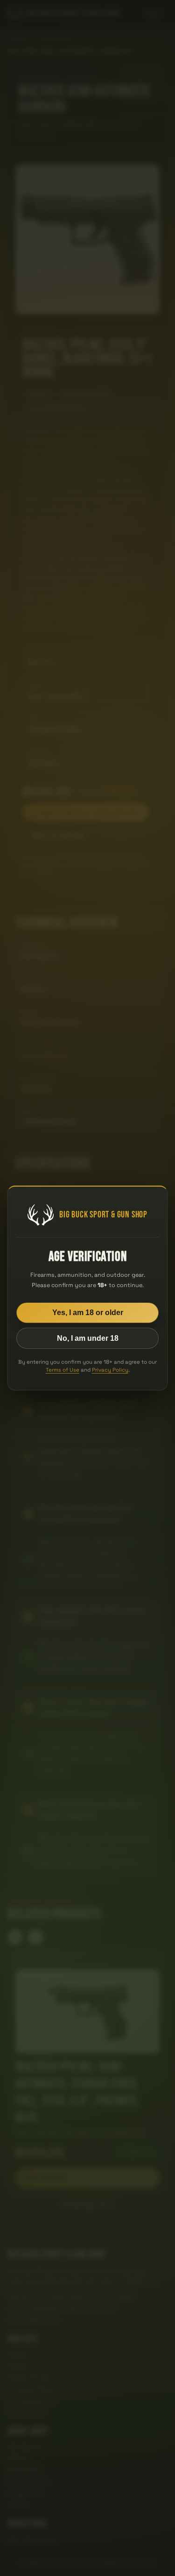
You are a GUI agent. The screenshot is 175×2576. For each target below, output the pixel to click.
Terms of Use (63, 1370)
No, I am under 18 (88, 1338)
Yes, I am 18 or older (88, 1313)
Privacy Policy (110, 1370)
